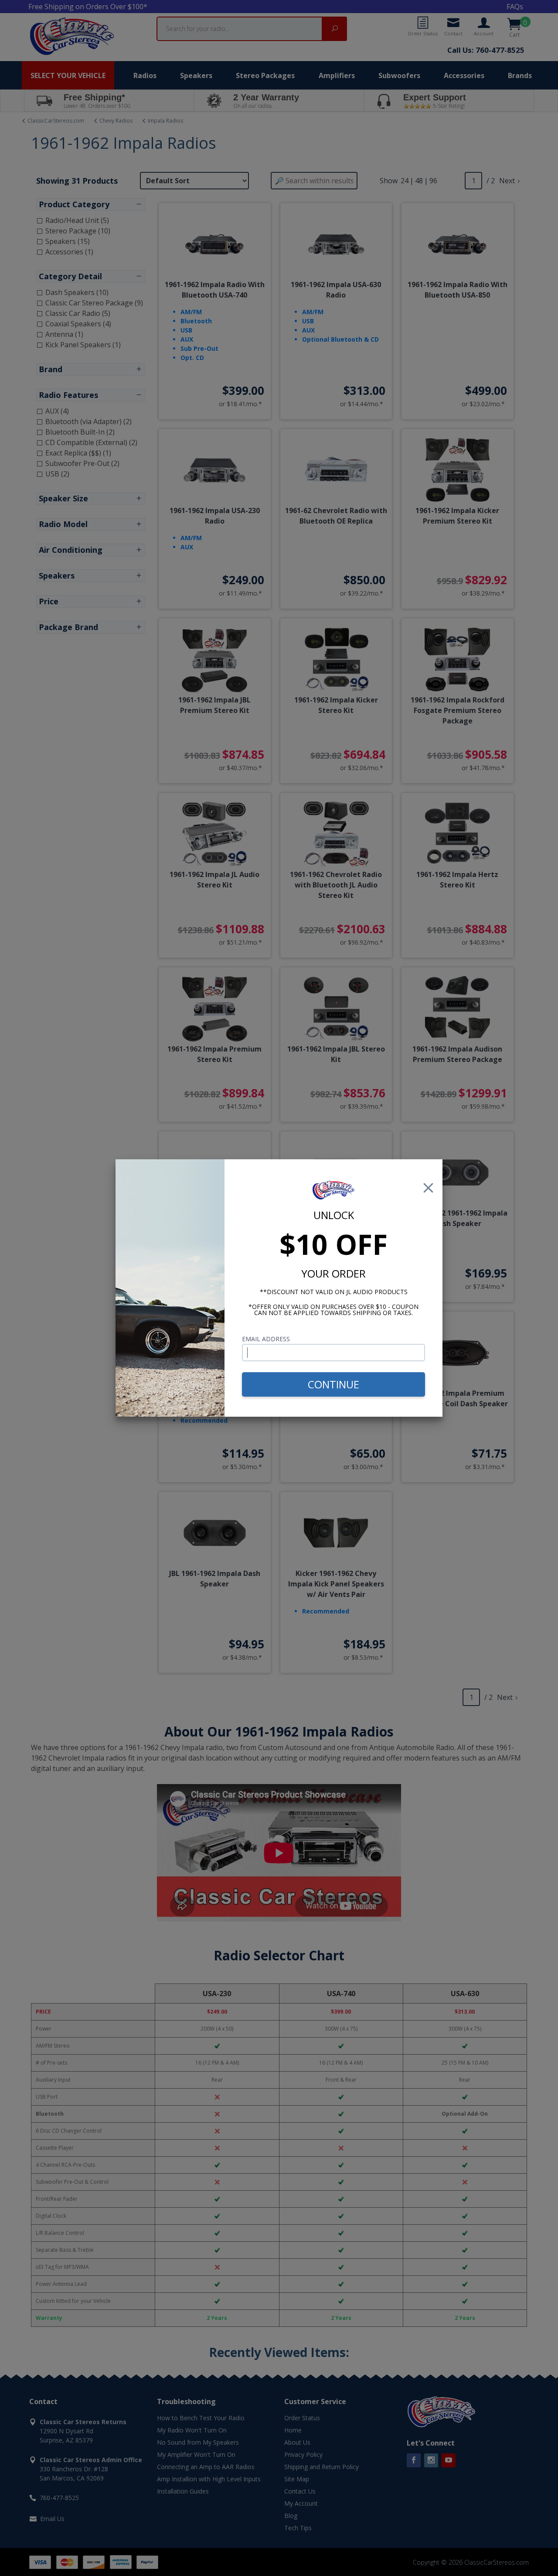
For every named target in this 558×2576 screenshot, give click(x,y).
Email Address (266, 1339)
